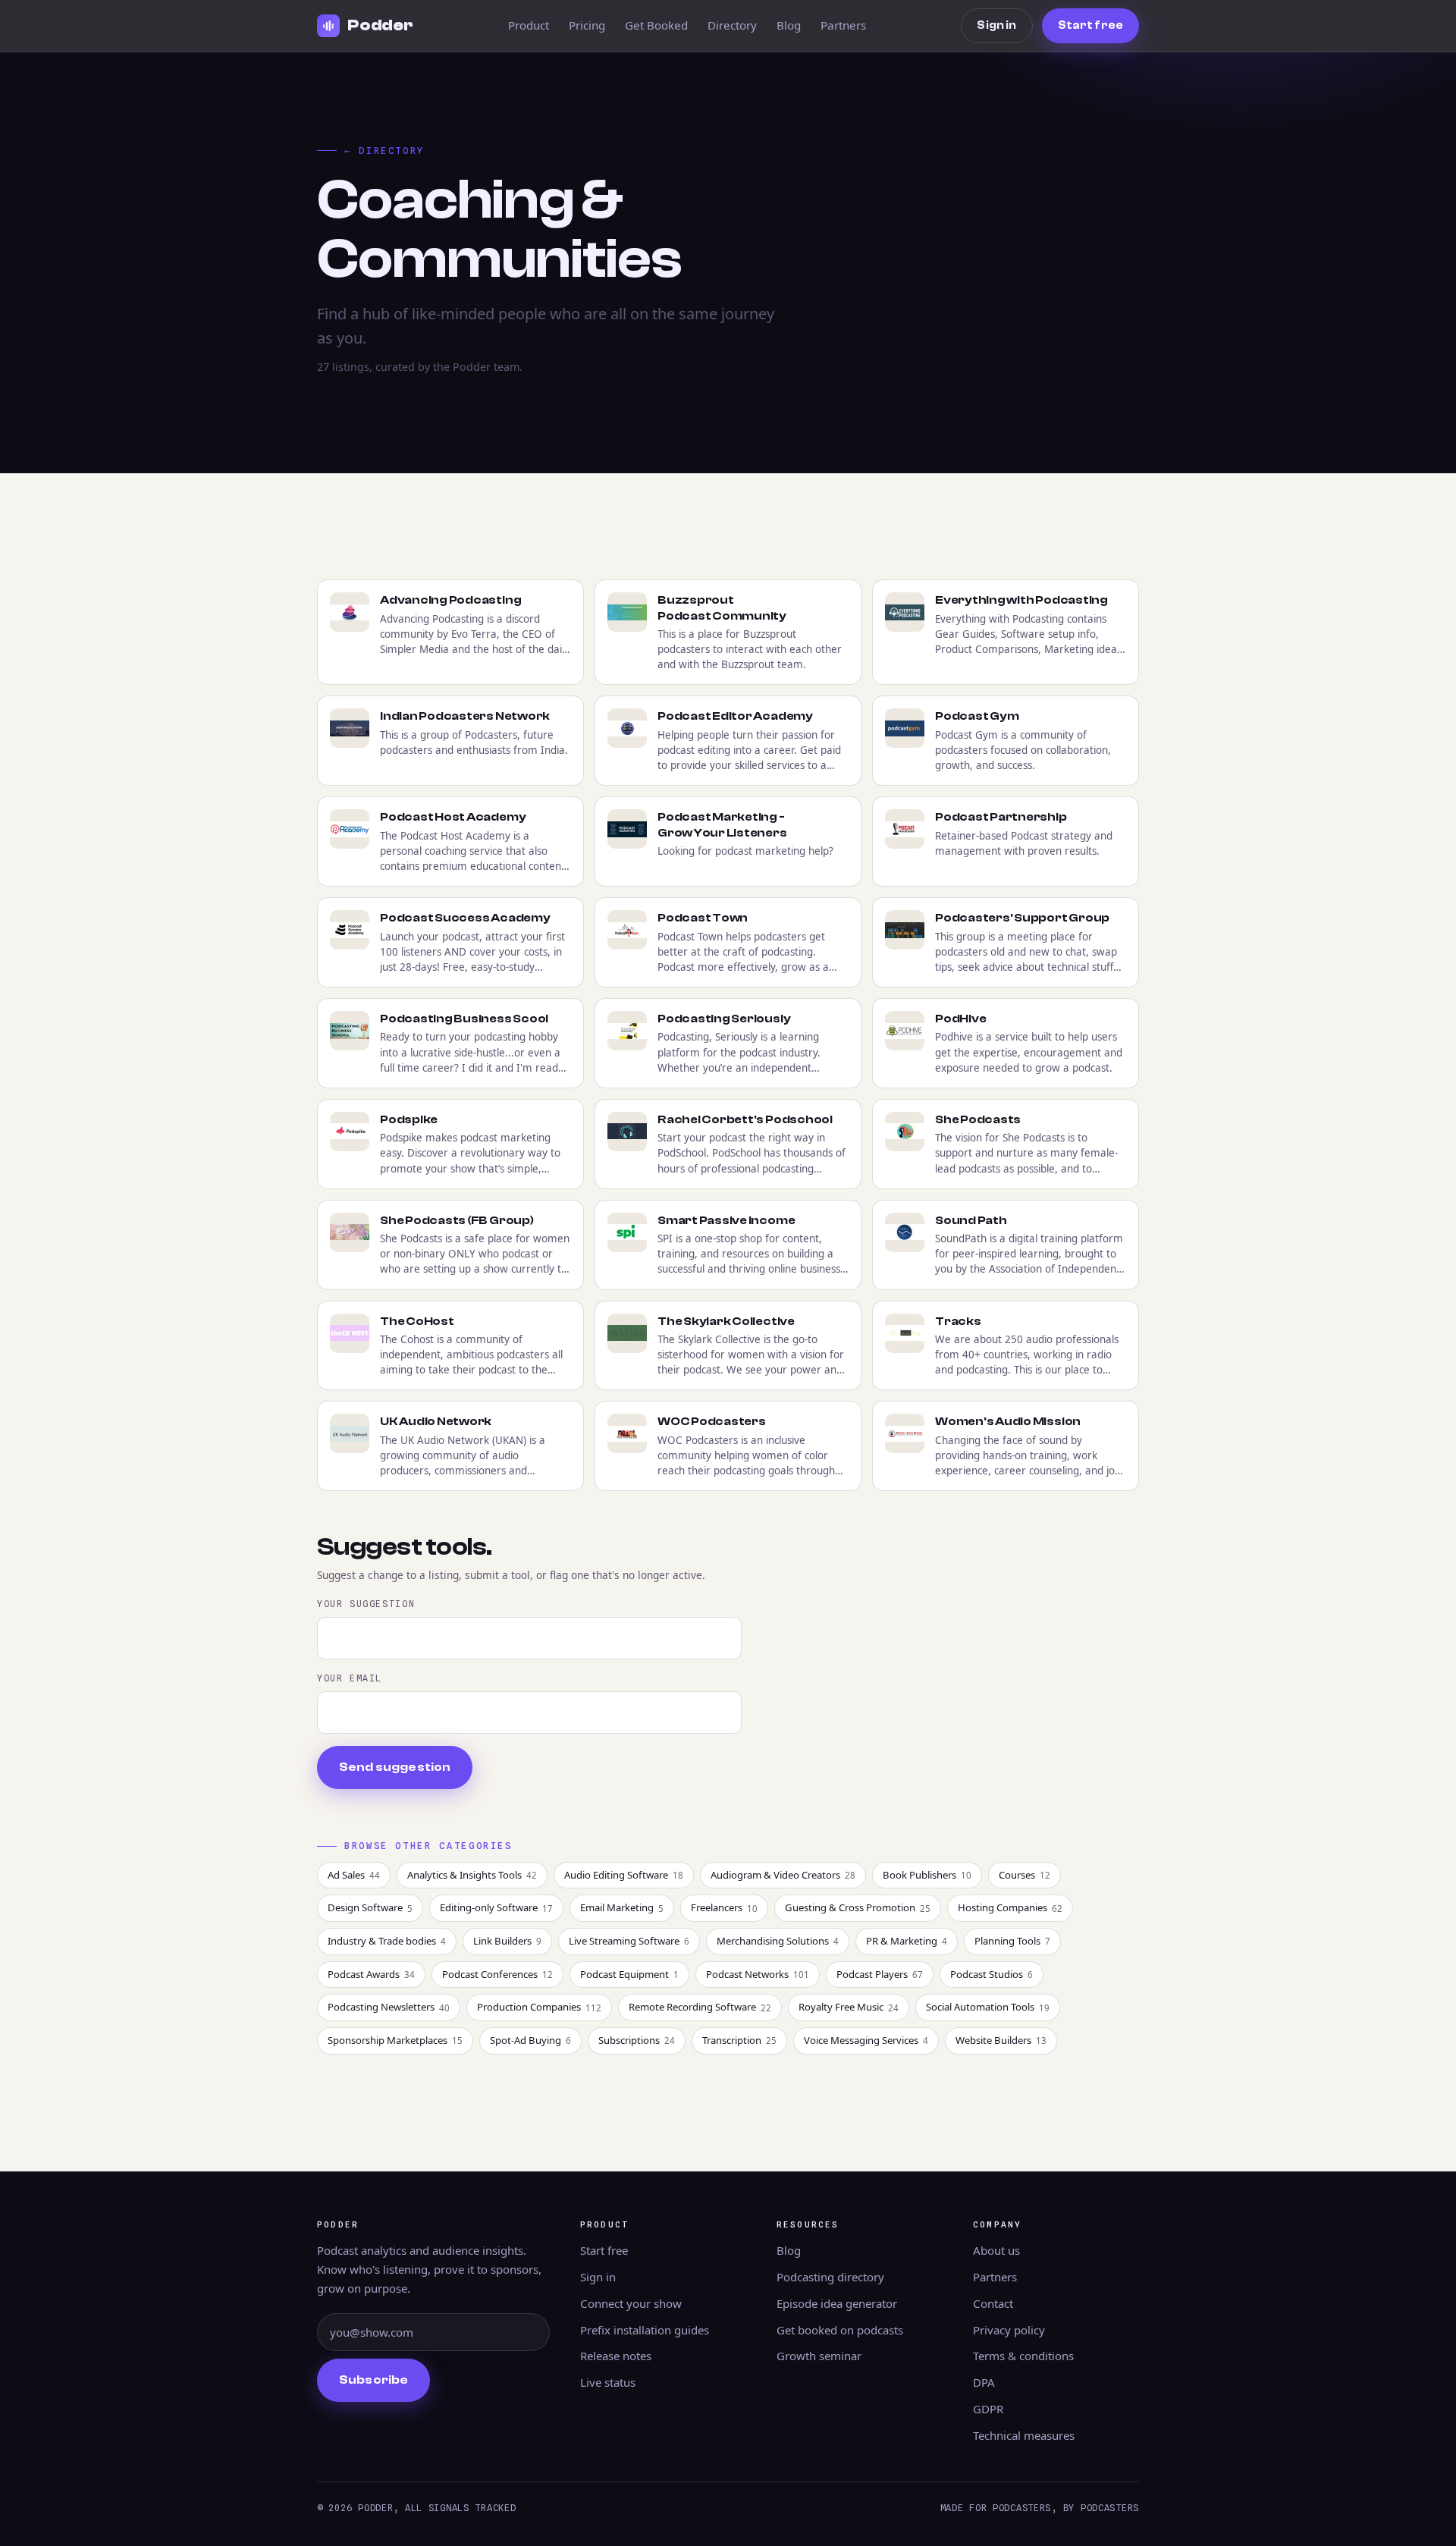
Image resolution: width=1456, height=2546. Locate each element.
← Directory (384, 151)
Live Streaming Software (629, 1941)
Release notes (616, 2356)
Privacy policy (1009, 2330)
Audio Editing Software (624, 1875)
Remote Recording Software (700, 2007)
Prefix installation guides (645, 2330)
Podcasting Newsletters (389, 2007)
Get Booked (656, 25)
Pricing (587, 25)
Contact (993, 2303)
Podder (380, 25)
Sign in (996, 25)
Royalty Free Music (849, 2007)
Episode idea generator (837, 2303)
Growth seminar (819, 2356)
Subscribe (373, 2380)
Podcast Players (880, 1974)
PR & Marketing (907, 1941)
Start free (1090, 25)
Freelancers (724, 1907)
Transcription (739, 2040)
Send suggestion (395, 1767)
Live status (608, 2382)
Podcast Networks (758, 1974)
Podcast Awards (371, 1974)
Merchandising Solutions (778, 1941)
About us (996, 2250)
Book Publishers (927, 1875)
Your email (350, 1678)
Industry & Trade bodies (387, 1941)
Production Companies (539, 2007)
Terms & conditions (1023, 2356)
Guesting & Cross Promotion (858, 1907)
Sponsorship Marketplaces (395, 2040)
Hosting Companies (1010, 1907)
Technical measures (1024, 2435)
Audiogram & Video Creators (783, 1875)
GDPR (988, 2409)
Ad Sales (354, 1875)
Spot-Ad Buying (530, 2040)
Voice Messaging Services (866, 2040)
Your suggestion (366, 1604)
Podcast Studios (992, 1974)
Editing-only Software (496, 1907)
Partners (843, 25)
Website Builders (1001, 2040)
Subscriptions (637, 2040)
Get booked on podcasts (840, 2330)
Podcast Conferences (497, 1974)
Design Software (370, 1907)
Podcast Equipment (629, 1974)
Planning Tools (1012, 1941)
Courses (1025, 1875)
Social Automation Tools (988, 2007)
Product (529, 25)
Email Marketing (622, 1907)
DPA (984, 2382)
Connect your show (631, 2303)
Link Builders (507, 1941)
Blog (789, 25)
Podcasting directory (830, 2277)
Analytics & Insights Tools (472, 1875)
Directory (732, 25)
